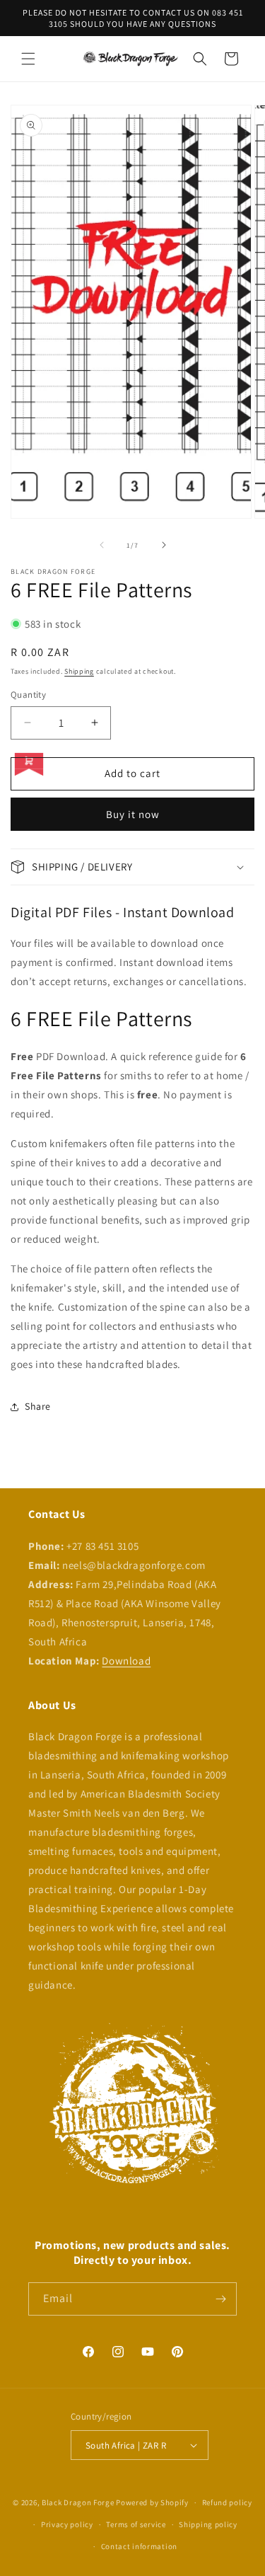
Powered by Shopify (152, 2502)
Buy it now (133, 814)
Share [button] (38, 1406)
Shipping (79, 671)
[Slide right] (164, 545)
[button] (28, 59)
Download (126, 1661)
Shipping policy (208, 2524)
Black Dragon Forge (78, 2502)
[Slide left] (102, 545)
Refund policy (227, 2502)
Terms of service (136, 2524)
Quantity (28, 695)
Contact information (139, 2546)
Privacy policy (67, 2524)
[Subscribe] (220, 2299)
